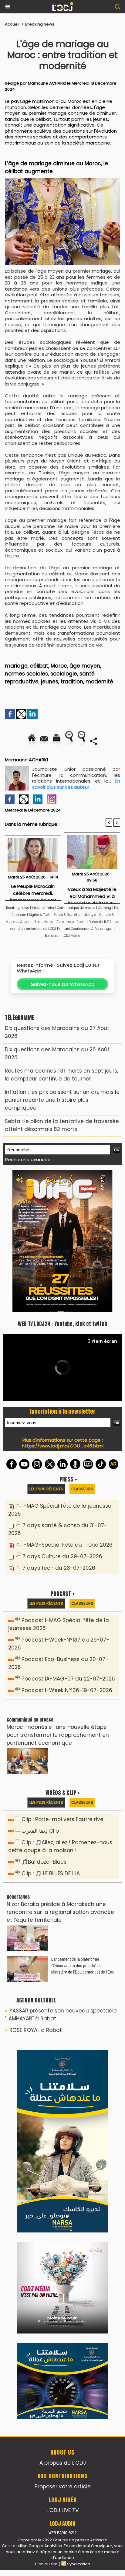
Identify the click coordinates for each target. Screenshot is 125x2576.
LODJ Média (71, 936)
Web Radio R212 (62, 2533)
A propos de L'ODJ (63, 2463)
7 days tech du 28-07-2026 (59, 1568)
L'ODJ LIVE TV (62, 2510)
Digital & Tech (40, 915)
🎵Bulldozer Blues (44, 1862)
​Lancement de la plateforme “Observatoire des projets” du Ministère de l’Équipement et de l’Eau (83, 1965)
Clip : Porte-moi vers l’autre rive (62, 1819)
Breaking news (40, 24)
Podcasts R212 (100, 922)
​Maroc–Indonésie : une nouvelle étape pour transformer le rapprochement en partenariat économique (58, 1735)
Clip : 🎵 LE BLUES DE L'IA (51, 1873)
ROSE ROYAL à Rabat (36, 2030)
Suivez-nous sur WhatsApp (63, 984)
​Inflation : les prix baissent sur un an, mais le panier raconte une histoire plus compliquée (62, 1100)
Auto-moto (66, 922)
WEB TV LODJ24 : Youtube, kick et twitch (62, 1324)
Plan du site (46, 2564)
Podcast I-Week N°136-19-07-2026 (67, 1690)
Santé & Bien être (67, 915)
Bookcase (52, 936)
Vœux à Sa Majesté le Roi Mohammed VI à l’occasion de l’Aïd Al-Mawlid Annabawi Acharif (92, 894)
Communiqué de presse (77, 908)
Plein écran (104, 1341)
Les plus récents (46, 1489)
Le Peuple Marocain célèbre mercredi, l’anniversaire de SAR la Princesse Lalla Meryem (33, 890)
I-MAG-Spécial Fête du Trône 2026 (68, 1545)
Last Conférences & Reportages (88, 929)
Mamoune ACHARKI (47, 83)
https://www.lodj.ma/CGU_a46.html (63, 1446)
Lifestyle (90, 915)
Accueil (12, 24)
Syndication (79, 2564)
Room (81, 922)
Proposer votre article (63, 2487)
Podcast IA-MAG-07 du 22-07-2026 (68, 1679)
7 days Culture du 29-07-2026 (62, 1556)
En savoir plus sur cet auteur (76, 784)
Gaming (105, 908)
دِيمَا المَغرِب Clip (40, 1831)
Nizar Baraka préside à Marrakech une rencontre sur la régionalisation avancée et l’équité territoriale (60, 1912)
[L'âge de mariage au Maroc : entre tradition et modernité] (62, 181)
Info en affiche (43, 908)
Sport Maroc (44, 922)
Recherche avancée (28, 1159)
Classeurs (82, 1489)
